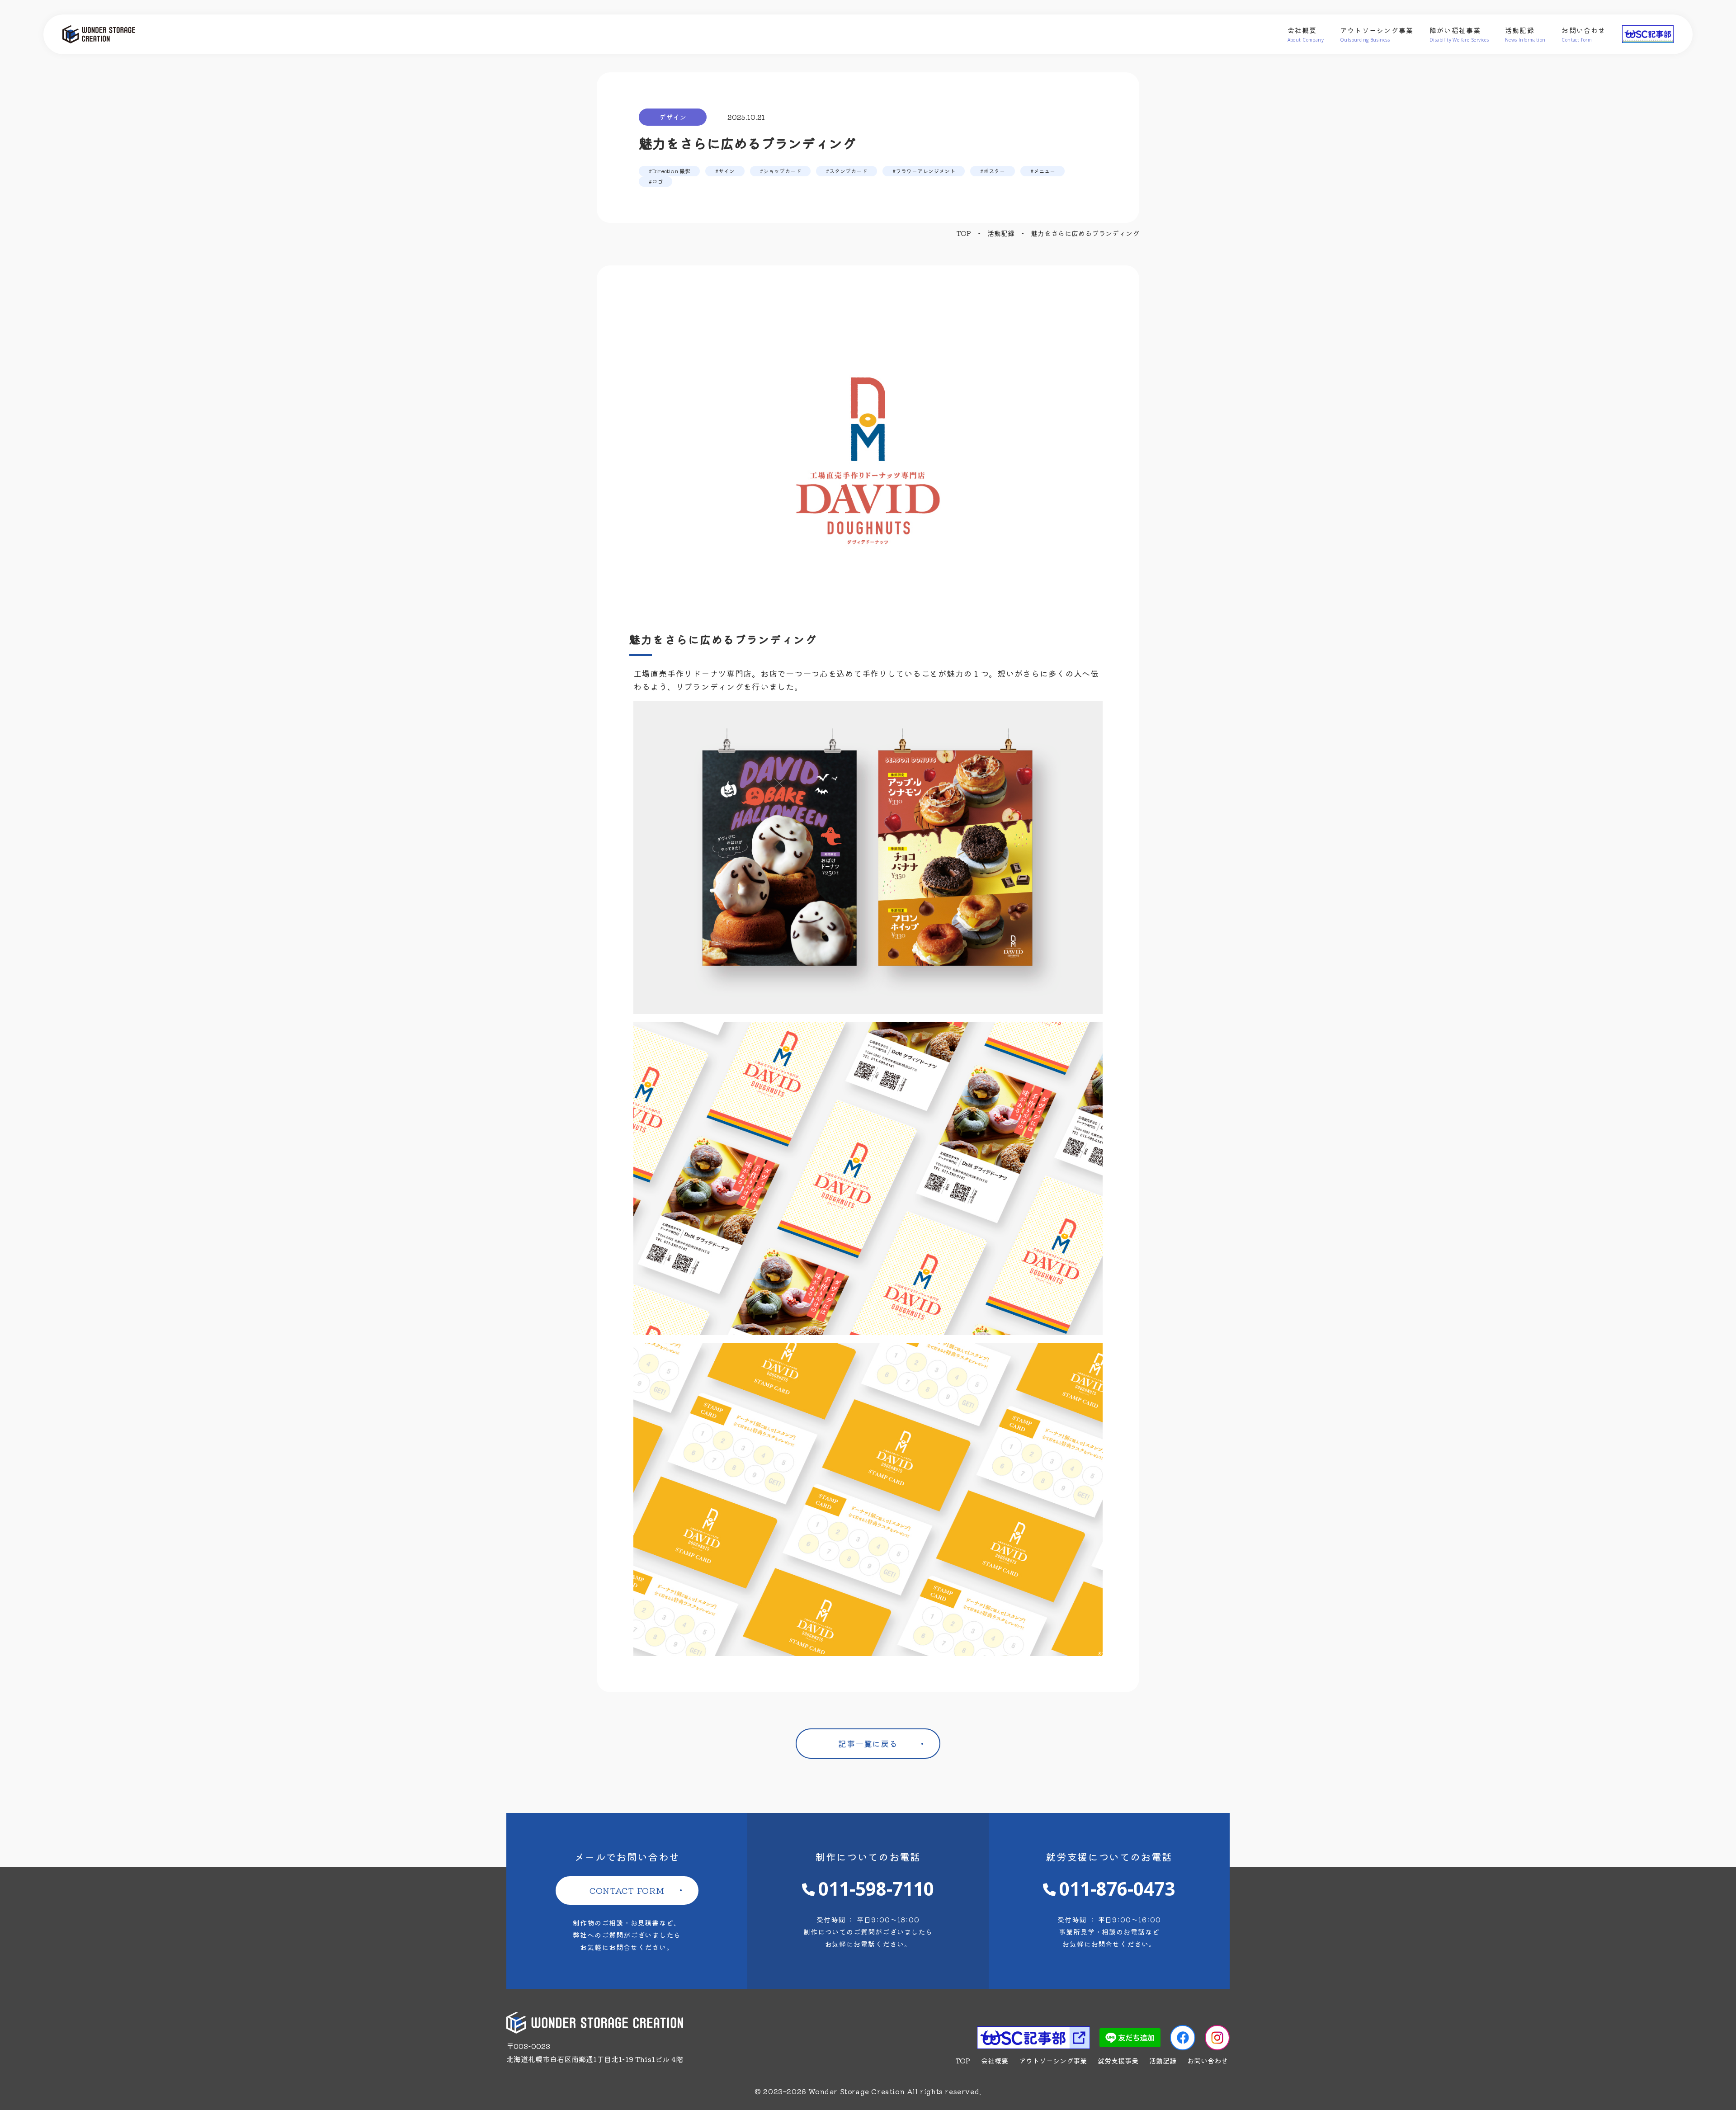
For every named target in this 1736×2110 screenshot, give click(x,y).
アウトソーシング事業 (1377, 34)
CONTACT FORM (627, 1890)
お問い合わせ (1583, 34)
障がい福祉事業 (1459, 34)
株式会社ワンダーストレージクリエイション (117, 34)
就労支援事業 (1118, 2060)
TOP (963, 2060)
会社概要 (1306, 34)
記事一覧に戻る (868, 1743)
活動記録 (1525, 34)
